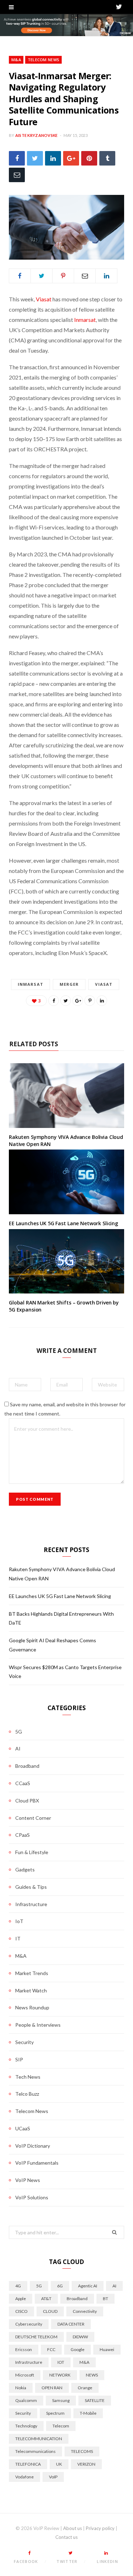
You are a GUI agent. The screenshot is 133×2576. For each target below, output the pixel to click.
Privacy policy (100, 2528)
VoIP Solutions (32, 2197)
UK (59, 2464)
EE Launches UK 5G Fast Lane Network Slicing (63, 1223)
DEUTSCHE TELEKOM (36, 2337)
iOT (61, 2362)
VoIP (53, 2477)
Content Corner (33, 1818)
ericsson (24, 2349)
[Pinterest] (89, 158)
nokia (21, 2388)
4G (18, 2286)
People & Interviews (38, 2025)
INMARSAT (31, 984)
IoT (19, 1921)
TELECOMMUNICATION (39, 2439)
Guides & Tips (31, 1887)
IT (18, 1938)
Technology (26, 2426)
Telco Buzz (27, 2094)
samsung (61, 2400)
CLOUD (50, 2311)
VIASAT (104, 984)
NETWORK (60, 2375)
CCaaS (23, 1783)
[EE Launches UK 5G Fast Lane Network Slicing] (66, 1182)
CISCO (21, 2311)
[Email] (17, 175)
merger (69, 984)
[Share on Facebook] (17, 158)
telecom (61, 2426)
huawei (107, 2349)
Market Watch (31, 1990)
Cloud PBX (27, 1801)
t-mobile (88, 2413)
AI (18, 1749)
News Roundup (32, 2007)
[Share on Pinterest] (90, 1001)
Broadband (27, 1766)
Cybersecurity (29, 2324)
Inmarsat (85, 320)
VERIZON (86, 2464)
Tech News (28, 2077)
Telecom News (43, 60)
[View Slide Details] (66, 25)
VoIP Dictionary (33, 2146)
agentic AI (88, 2286)
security (23, 2413)
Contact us (66, 2537)
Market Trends (32, 1973)
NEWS (92, 2375)
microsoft (25, 2375)
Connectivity (85, 2311)
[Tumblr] (107, 158)
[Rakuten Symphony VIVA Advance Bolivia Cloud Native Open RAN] (66, 1096)
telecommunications (35, 2451)
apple (21, 2299)
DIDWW (80, 2337)
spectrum (55, 2413)
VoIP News (28, 2180)
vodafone (24, 2477)
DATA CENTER (71, 2324)
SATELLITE (95, 2400)
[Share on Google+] (78, 1001)
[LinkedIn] (53, 158)
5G (19, 1732)
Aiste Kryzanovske (37, 135)
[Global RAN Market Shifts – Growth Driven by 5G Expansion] (66, 1261)
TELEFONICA (28, 2464)
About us (73, 2528)
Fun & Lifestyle (32, 1852)
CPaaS (23, 1835)
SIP (19, 2059)
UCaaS (23, 2128)
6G (60, 2286)
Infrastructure (31, 1904)
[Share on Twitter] (35, 158)
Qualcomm (26, 2400)
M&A (16, 60)
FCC (51, 2349)
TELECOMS (82, 2451)
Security (24, 2042)
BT (106, 2299)
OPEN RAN (52, 2388)
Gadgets (25, 1869)
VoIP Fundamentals (37, 2163)
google (77, 2349)
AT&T (46, 2299)
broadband (77, 2299)
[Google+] (71, 158)
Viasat (44, 299)
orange (85, 2388)
